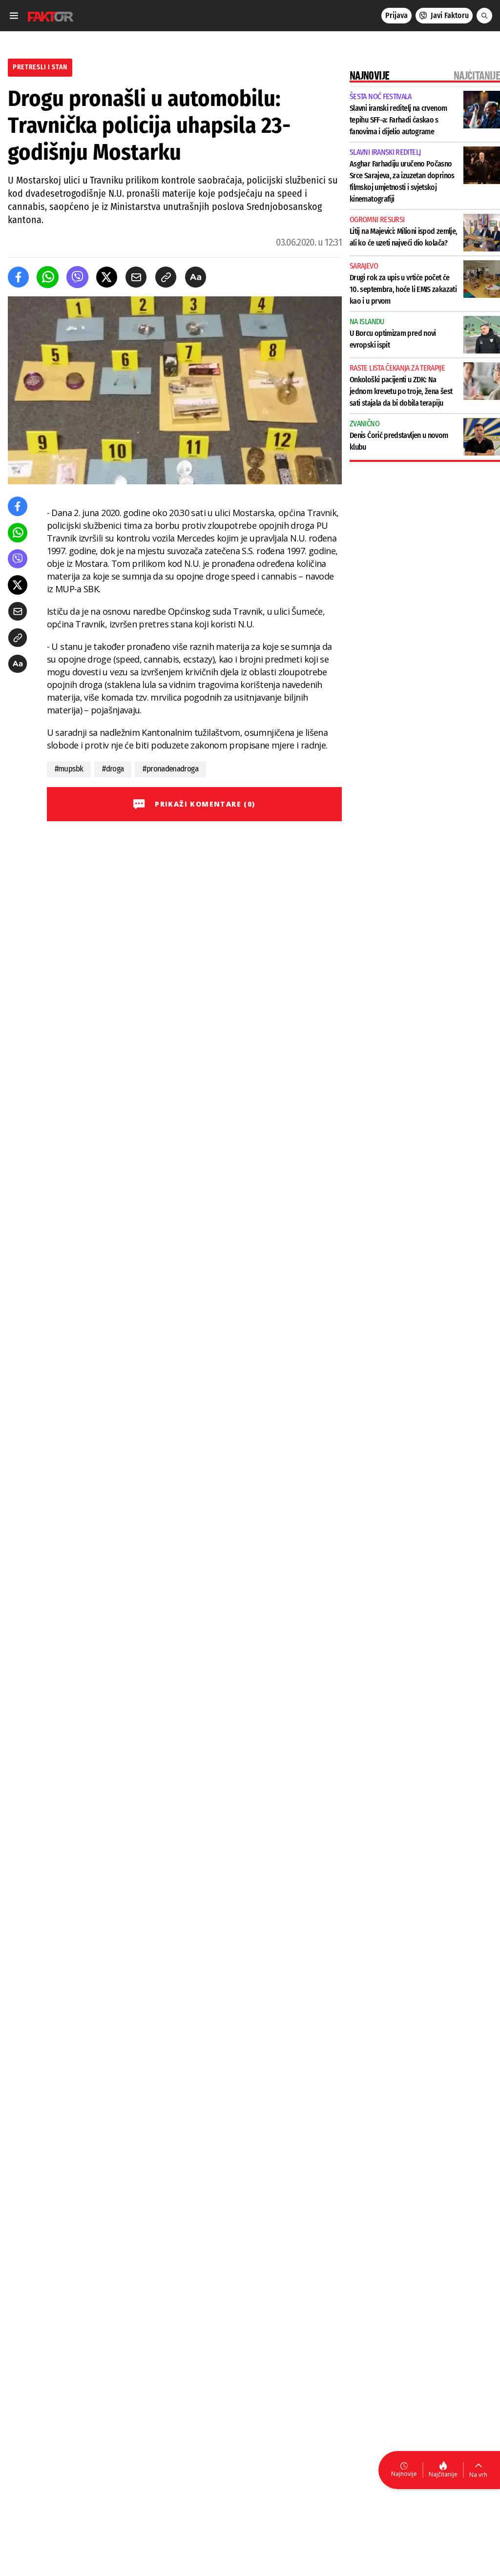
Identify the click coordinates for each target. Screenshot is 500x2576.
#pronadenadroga (170, 769)
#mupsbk (69, 769)
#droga (113, 769)
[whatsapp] (48, 277)
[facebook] (18, 277)
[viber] (77, 277)
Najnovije (404, 2474)
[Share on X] (107, 277)
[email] (136, 277)
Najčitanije (443, 2474)
